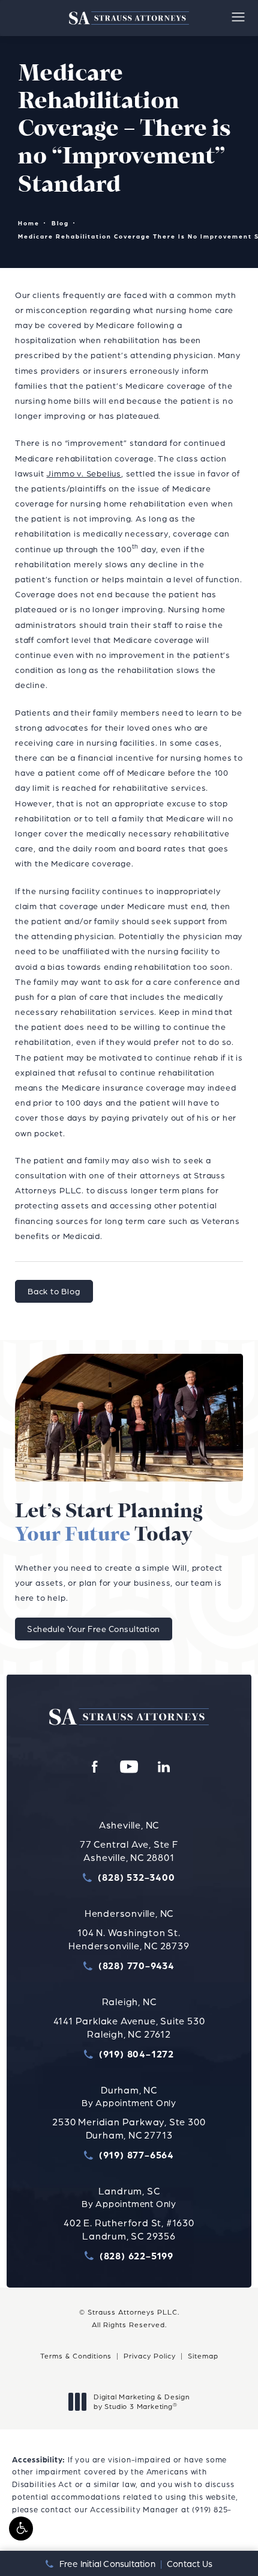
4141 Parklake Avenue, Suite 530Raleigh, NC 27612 (129, 2027)
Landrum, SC (129, 2191)
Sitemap (203, 2356)
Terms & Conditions (76, 2356)
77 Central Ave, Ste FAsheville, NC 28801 (129, 1851)
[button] (21, 2529)
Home (29, 223)
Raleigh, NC (129, 2002)
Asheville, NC (129, 1825)
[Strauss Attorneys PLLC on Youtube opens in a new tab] (129, 1767)
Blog (60, 223)
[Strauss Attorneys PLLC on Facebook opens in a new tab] (94, 1767)
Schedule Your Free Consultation (94, 1629)
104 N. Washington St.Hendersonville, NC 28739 (129, 1939)
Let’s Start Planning (109, 1524)
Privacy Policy (150, 2356)
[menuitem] (94, 1767)
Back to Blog (54, 1291)
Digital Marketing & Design (141, 2401)
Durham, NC (129, 2090)
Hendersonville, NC (129, 1913)
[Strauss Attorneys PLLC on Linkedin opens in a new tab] (164, 1767)
